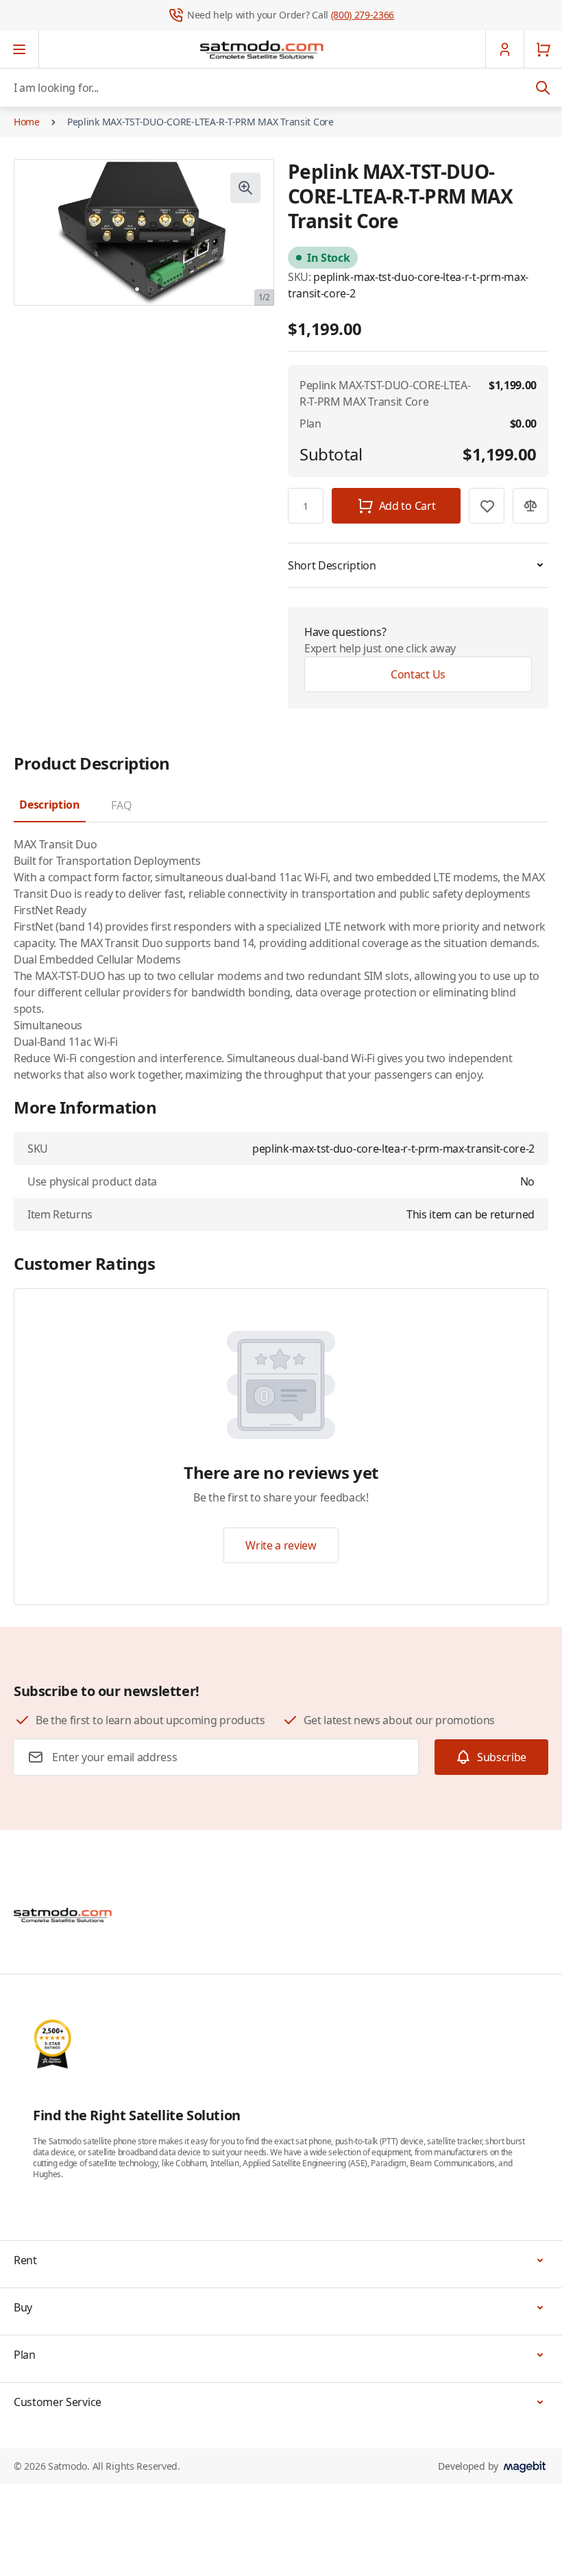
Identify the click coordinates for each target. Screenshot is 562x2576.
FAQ (121, 805)
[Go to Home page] (262, 49)
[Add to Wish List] (487, 506)
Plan (25, 2355)
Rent (25, 2260)
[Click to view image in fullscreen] (245, 188)
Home (27, 122)
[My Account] (504, 49)
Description (49, 805)
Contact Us (418, 674)
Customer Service (58, 2402)
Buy (23, 2307)
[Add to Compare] (530, 506)
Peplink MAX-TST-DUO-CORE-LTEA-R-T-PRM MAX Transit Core (200, 122)
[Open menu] (20, 49)
